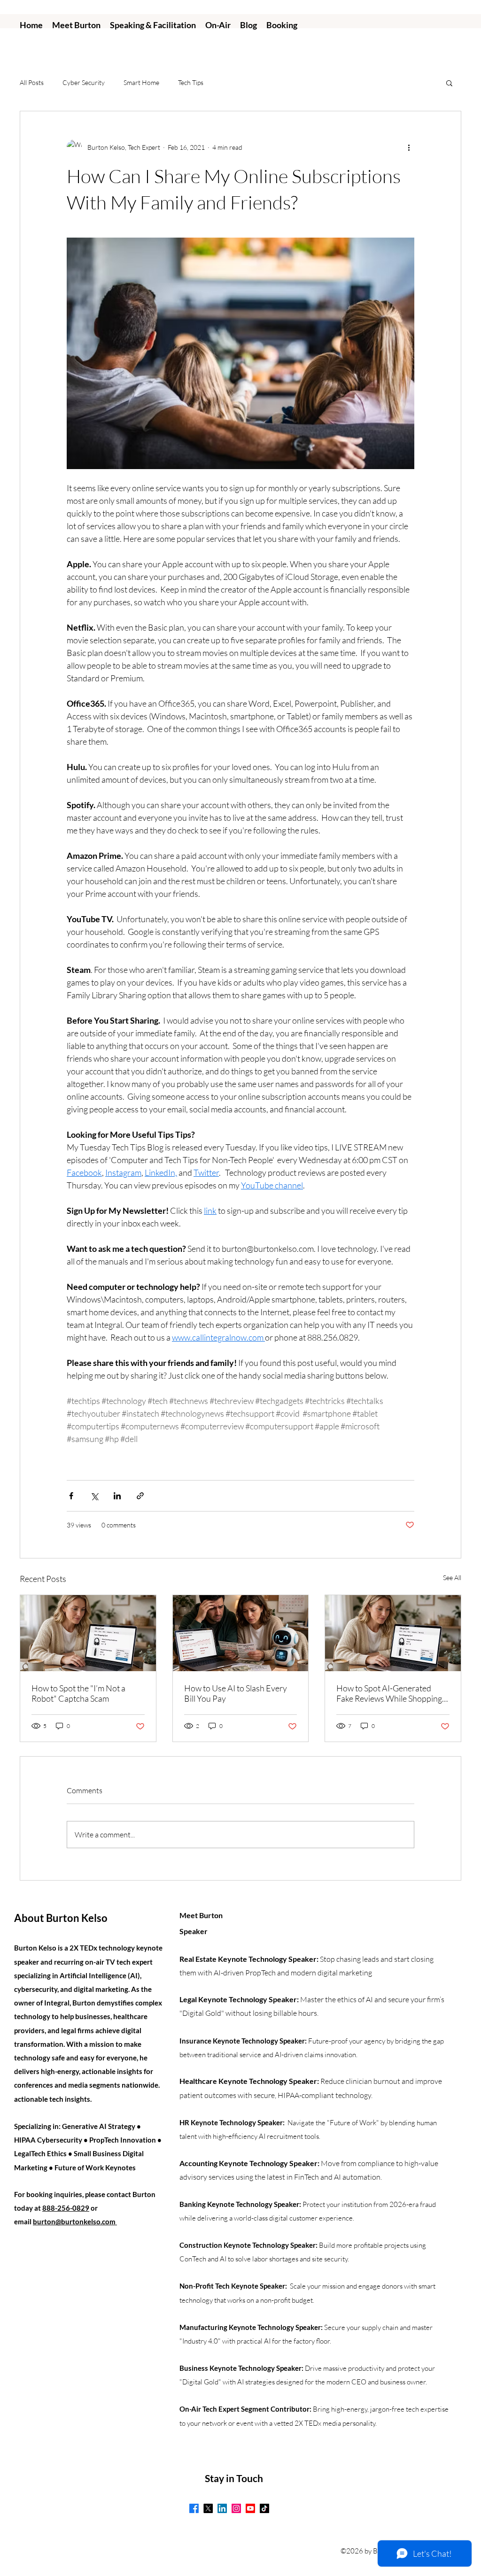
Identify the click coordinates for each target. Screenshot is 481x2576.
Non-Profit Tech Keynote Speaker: (234, 2286)
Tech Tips (191, 82)
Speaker (194, 1931)
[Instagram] (236, 2508)
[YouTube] (250, 2508)
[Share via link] (140, 1496)
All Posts (32, 82)
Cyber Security (84, 82)
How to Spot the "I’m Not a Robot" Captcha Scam (78, 1693)
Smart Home (141, 82)
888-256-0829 (66, 2208)
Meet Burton (201, 1915)
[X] (208, 2508)
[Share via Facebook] (71, 1496)
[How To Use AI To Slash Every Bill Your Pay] (241, 1633)
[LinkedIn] (222, 2508)
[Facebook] (194, 2508)
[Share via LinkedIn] (117, 1496)
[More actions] (409, 147)
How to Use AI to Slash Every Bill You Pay (236, 1693)
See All (452, 1577)
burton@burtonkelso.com (75, 2221)
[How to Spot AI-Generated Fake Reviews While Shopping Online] (88, 1633)
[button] (449, 83)
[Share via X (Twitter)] (94, 1496)
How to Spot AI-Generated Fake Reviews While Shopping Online (389, 1693)
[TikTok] (264, 2508)
